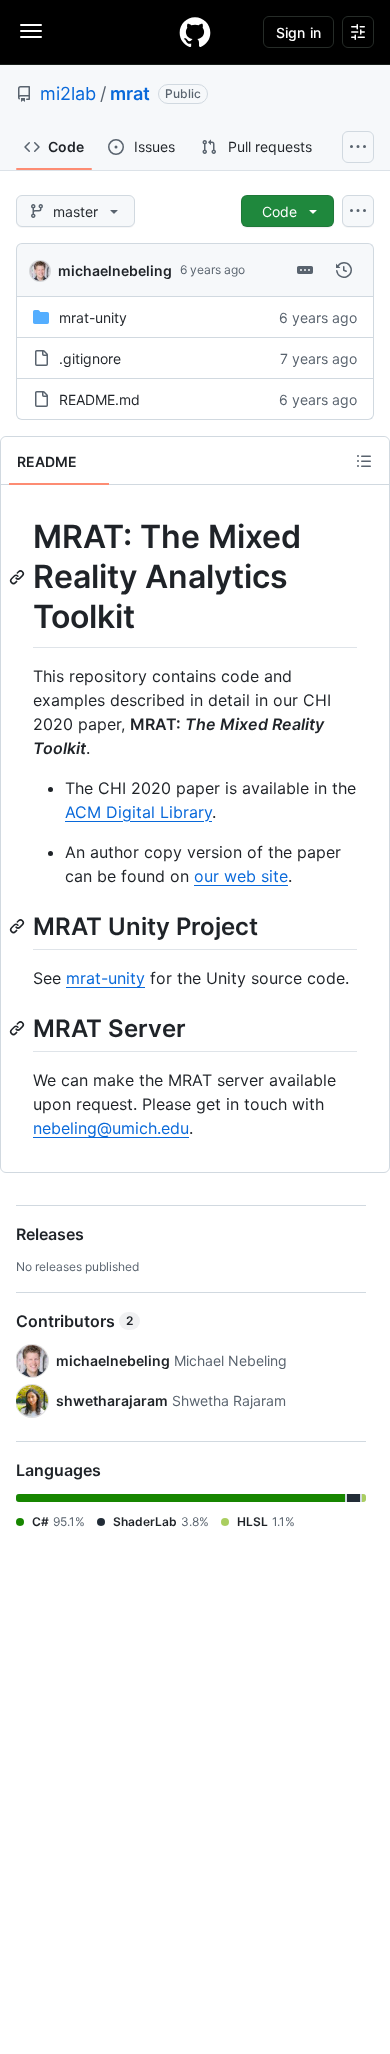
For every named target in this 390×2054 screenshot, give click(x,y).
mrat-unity (93, 317)
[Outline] (364, 461)
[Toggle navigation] (31, 31)
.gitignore (90, 358)
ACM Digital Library (138, 812)
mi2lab (68, 93)
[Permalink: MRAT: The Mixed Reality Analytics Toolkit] (19, 577)
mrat (130, 93)
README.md (99, 399)
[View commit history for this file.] (344, 270)
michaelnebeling (115, 270)
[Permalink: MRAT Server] (19, 1028)
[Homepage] (195, 32)
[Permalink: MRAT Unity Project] (19, 926)
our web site (241, 876)
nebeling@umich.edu (111, 1128)
